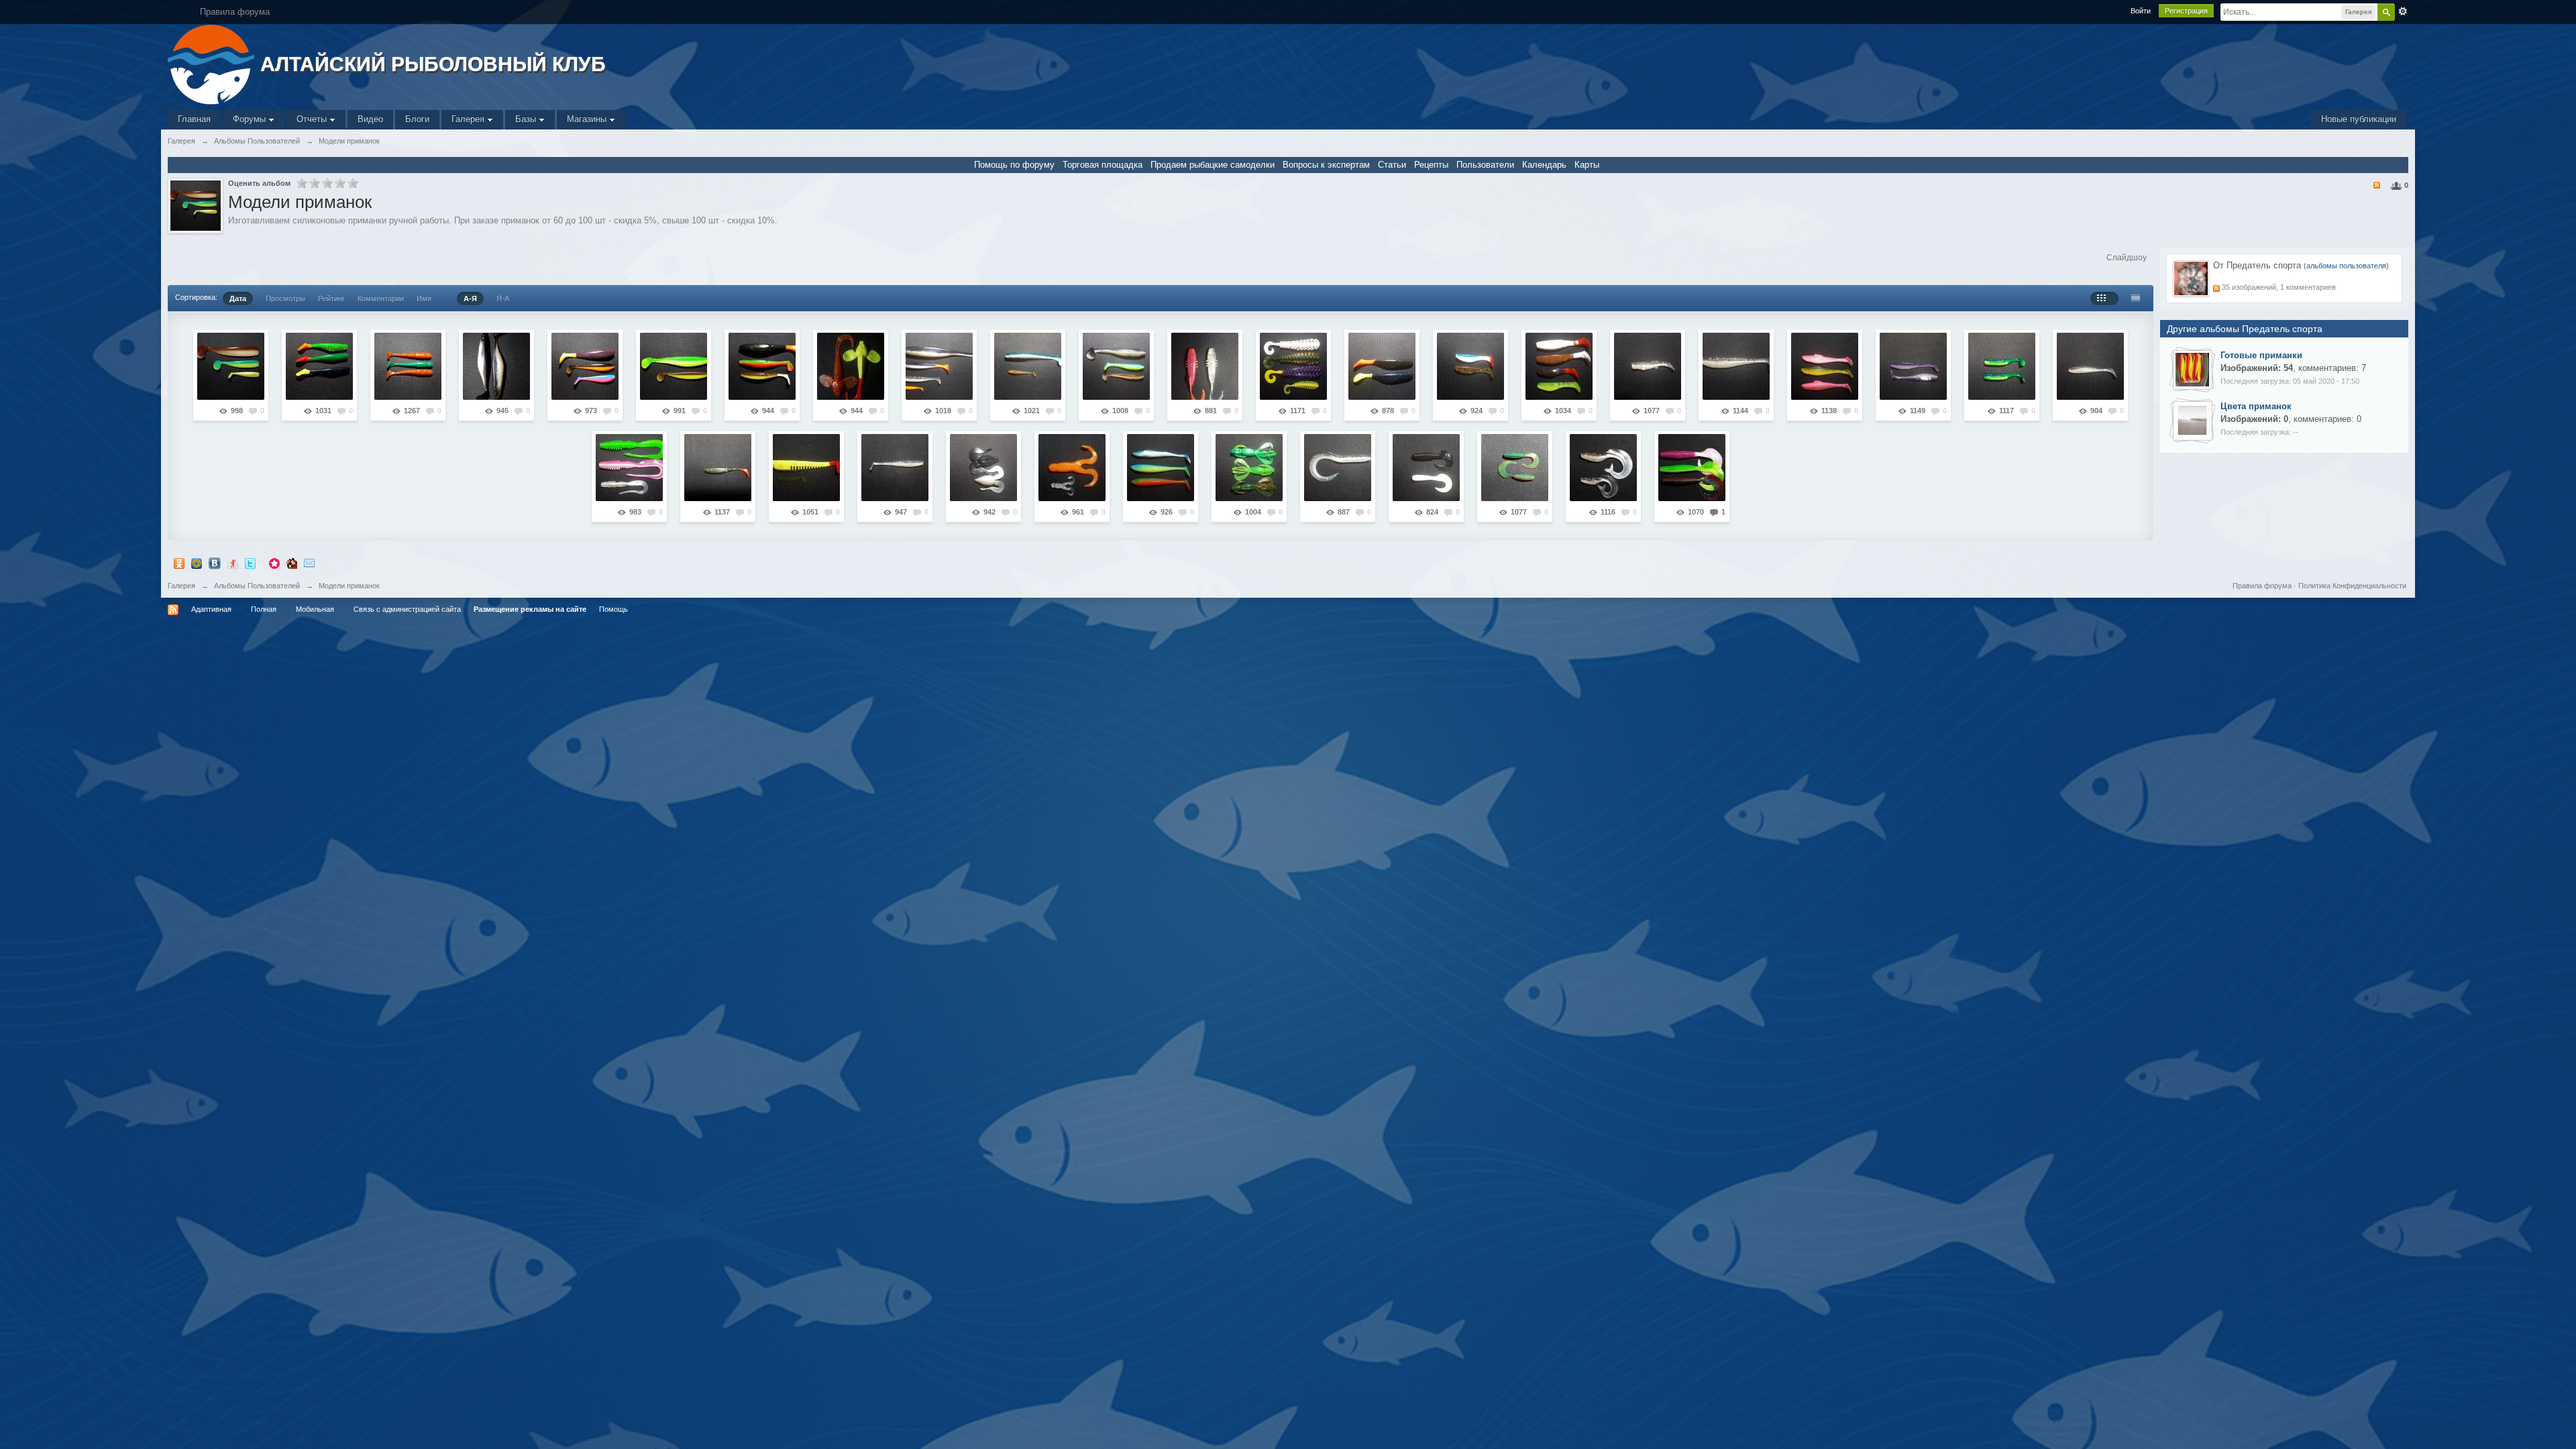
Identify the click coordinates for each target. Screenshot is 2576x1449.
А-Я (470, 299)
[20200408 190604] (939, 366)
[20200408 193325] (983, 468)
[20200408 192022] (1648, 366)
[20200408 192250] (1913, 366)
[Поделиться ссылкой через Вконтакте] (215, 562)
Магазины (588, 119)
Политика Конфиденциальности (2352, 586)
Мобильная (315, 609)
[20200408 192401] (2002, 366)
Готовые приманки (2261, 355)
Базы (527, 119)
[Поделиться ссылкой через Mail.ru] (197, 562)
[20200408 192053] (1736, 366)
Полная (264, 609)
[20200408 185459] (496, 366)
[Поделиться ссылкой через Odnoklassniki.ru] (179, 562)
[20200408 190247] (851, 366)
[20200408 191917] (1559, 366)
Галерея (469, 119)
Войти (2141, 11)
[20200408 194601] (1603, 468)
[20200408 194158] (1426, 468)
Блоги (417, 119)
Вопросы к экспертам (1326, 165)
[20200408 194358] (1515, 468)
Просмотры (285, 299)
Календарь (1544, 165)
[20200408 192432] (2090, 366)
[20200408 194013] (1338, 468)
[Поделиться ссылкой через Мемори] (274, 562)
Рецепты (1431, 165)
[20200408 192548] (629, 468)
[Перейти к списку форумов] (212, 63)
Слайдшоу (2127, 258)
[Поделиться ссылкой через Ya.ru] (233, 562)
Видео (370, 119)
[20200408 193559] (1161, 468)
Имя (424, 299)
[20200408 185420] (408, 366)
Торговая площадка (1103, 165)
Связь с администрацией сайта (407, 609)
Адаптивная (211, 609)
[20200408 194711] (1692, 468)
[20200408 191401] (1293, 366)
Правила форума (2262, 586)
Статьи (1392, 165)
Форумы (251, 119)
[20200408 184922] (231, 366)
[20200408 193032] (806, 468)
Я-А (503, 299)
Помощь (613, 609)
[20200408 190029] (762, 366)
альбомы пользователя (2346, 266)
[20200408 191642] (1470, 366)
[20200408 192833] (718, 468)
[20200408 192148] (1825, 366)
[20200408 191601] (1382, 366)
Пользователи (1485, 165)
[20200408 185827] (674, 366)
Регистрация (2186, 11)
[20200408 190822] (1028, 366)
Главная (194, 119)
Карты (1587, 165)
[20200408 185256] (319, 366)
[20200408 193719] (1249, 468)
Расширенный (2403, 11)
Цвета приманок (2256, 406)
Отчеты (313, 119)
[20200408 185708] (585, 366)
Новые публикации (2359, 119)
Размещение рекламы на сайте (530, 609)
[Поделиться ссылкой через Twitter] (250, 562)
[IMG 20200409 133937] (2192, 369)
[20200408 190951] (1116, 366)
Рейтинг (331, 299)
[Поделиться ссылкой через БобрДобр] (292, 562)
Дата (238, 299)
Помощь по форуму (1014, 165)
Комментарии (381, 299)
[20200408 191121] (1205, 366)
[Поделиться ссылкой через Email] (309, 562)
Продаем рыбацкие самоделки (1213, 165)
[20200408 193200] (895, 468)
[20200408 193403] (1072, 468)
